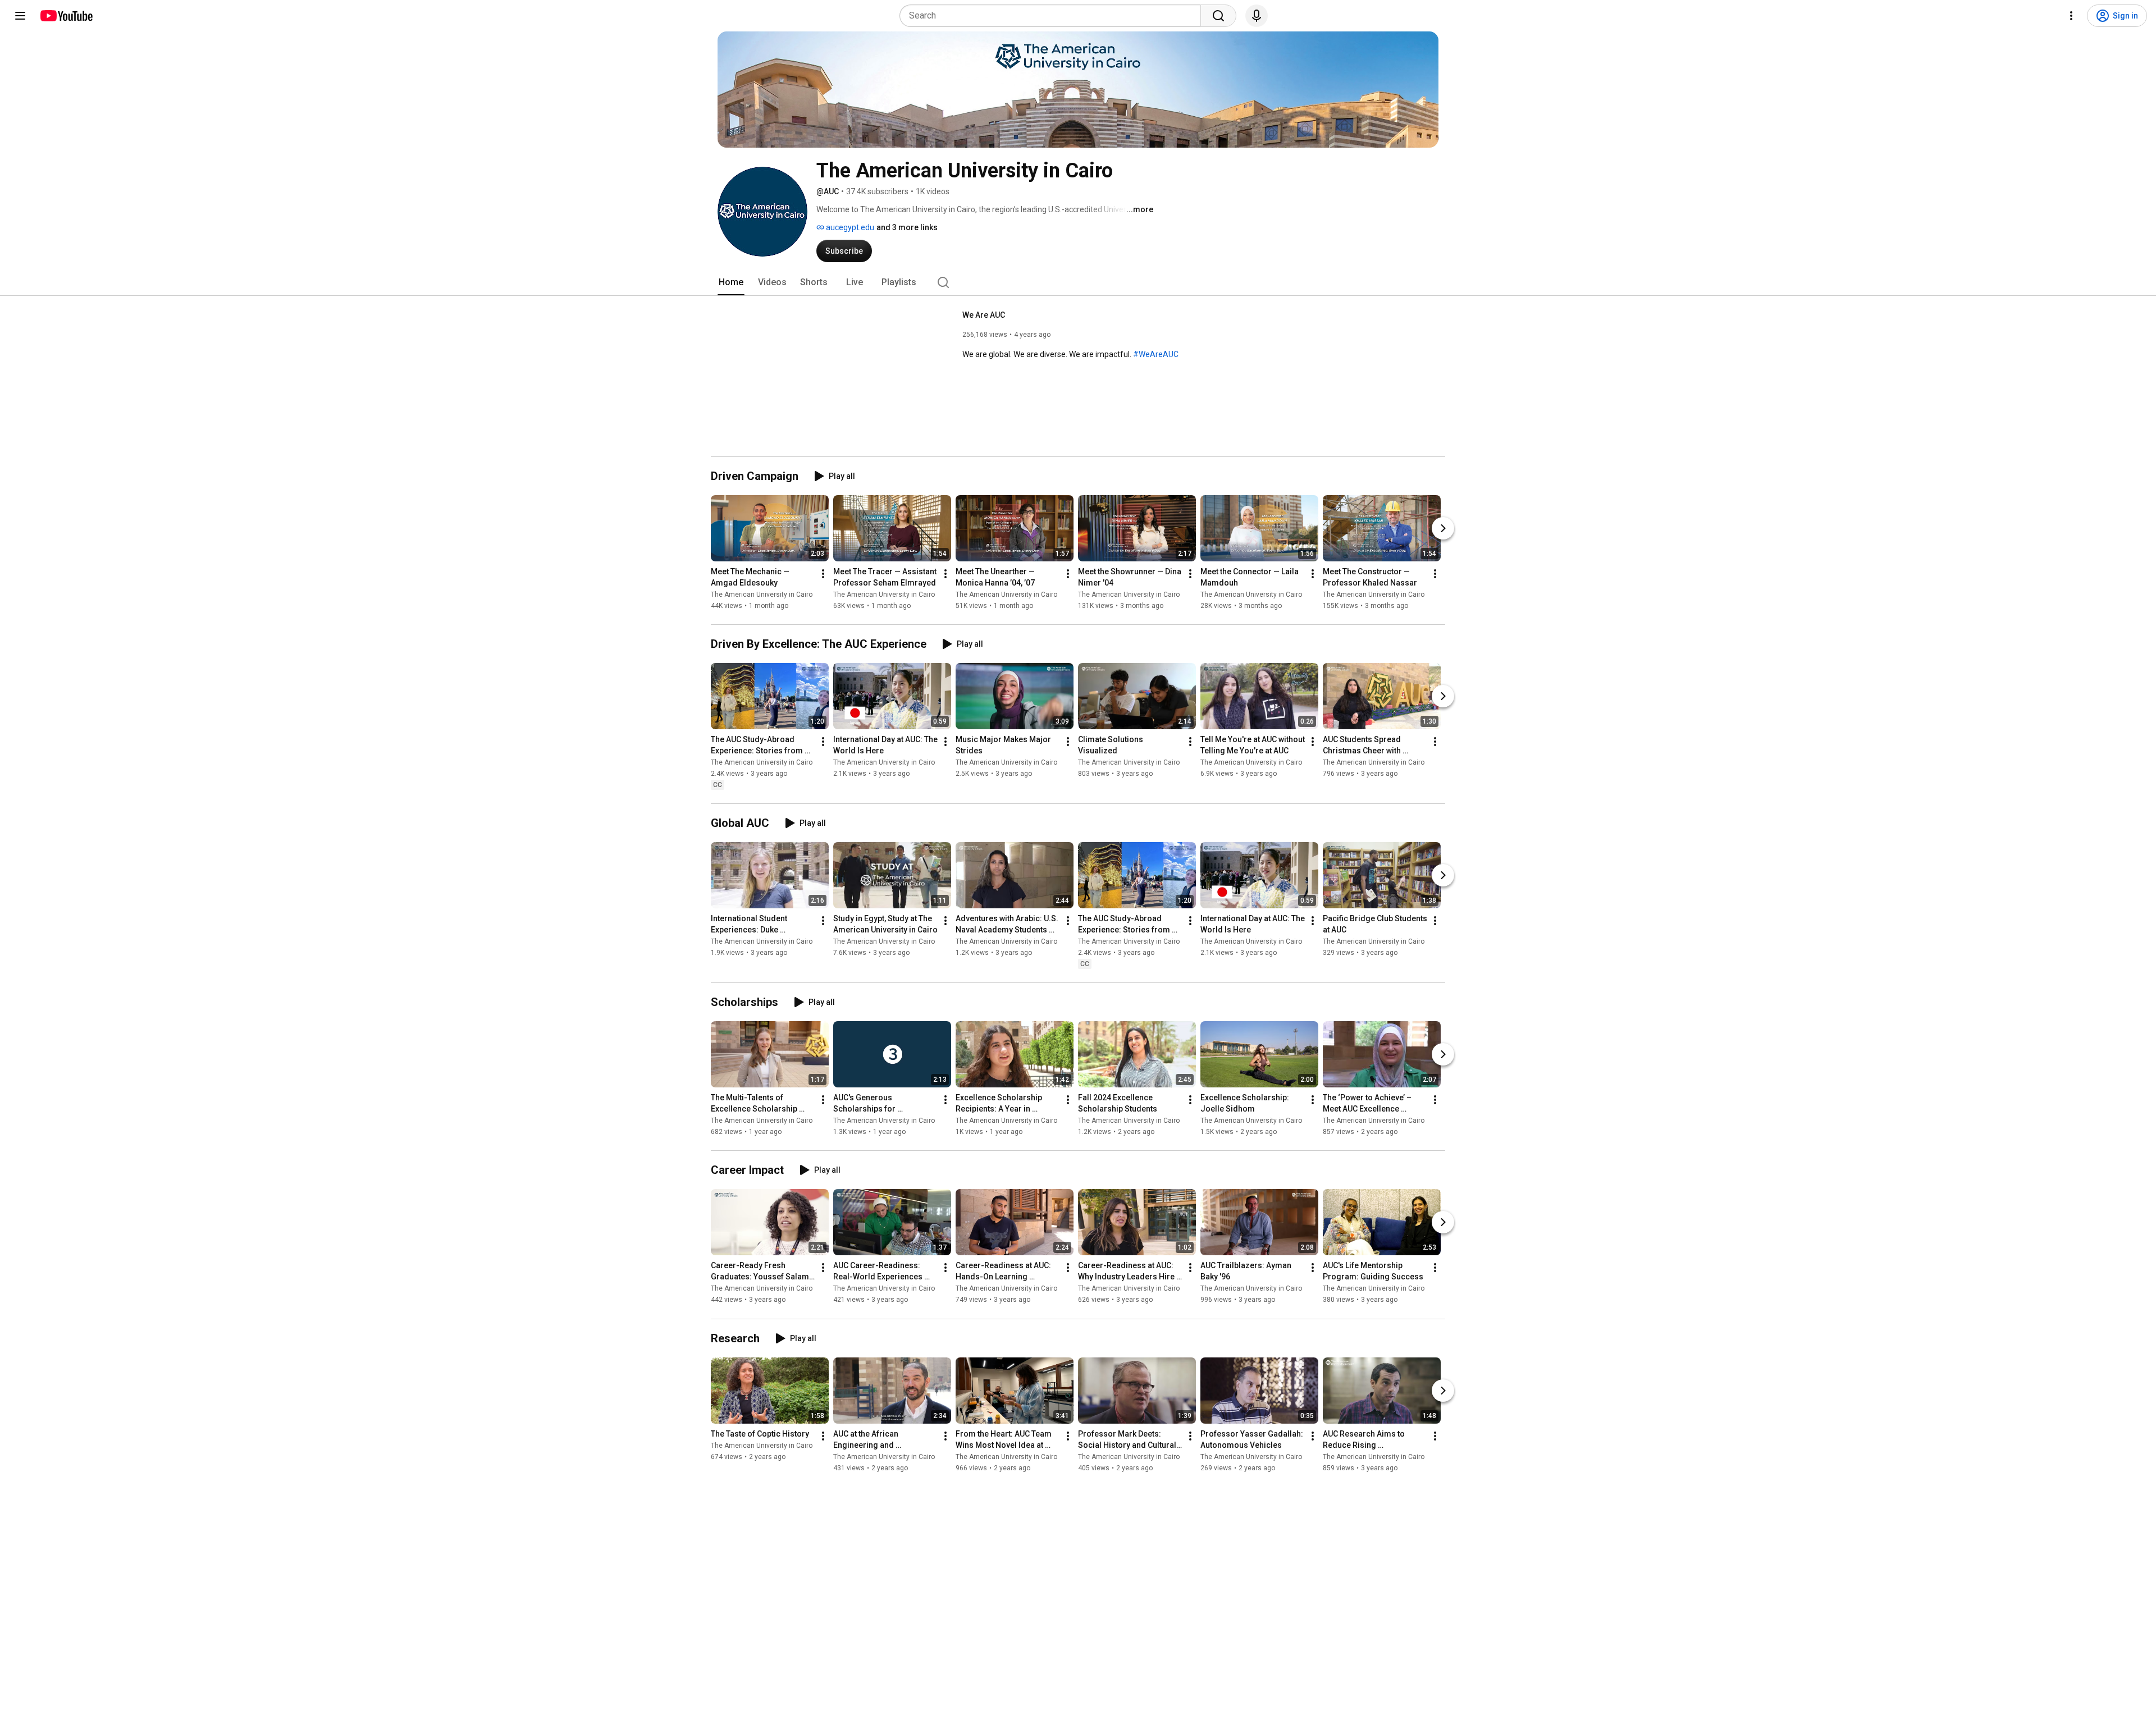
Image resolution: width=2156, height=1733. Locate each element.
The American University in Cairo (762, 595)
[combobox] (1054, 16)
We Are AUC (984, 315)
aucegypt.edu (849, 227)
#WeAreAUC (1156, 354)
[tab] (731, 282)
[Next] (1443, 528)
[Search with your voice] (1257, 16)
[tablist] (1078, 282)
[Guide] (20, 16)
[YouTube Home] (66, 16)
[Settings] (2071, 16)
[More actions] (823, 574)
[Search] (1218, 16)
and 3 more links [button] (907, 227)
